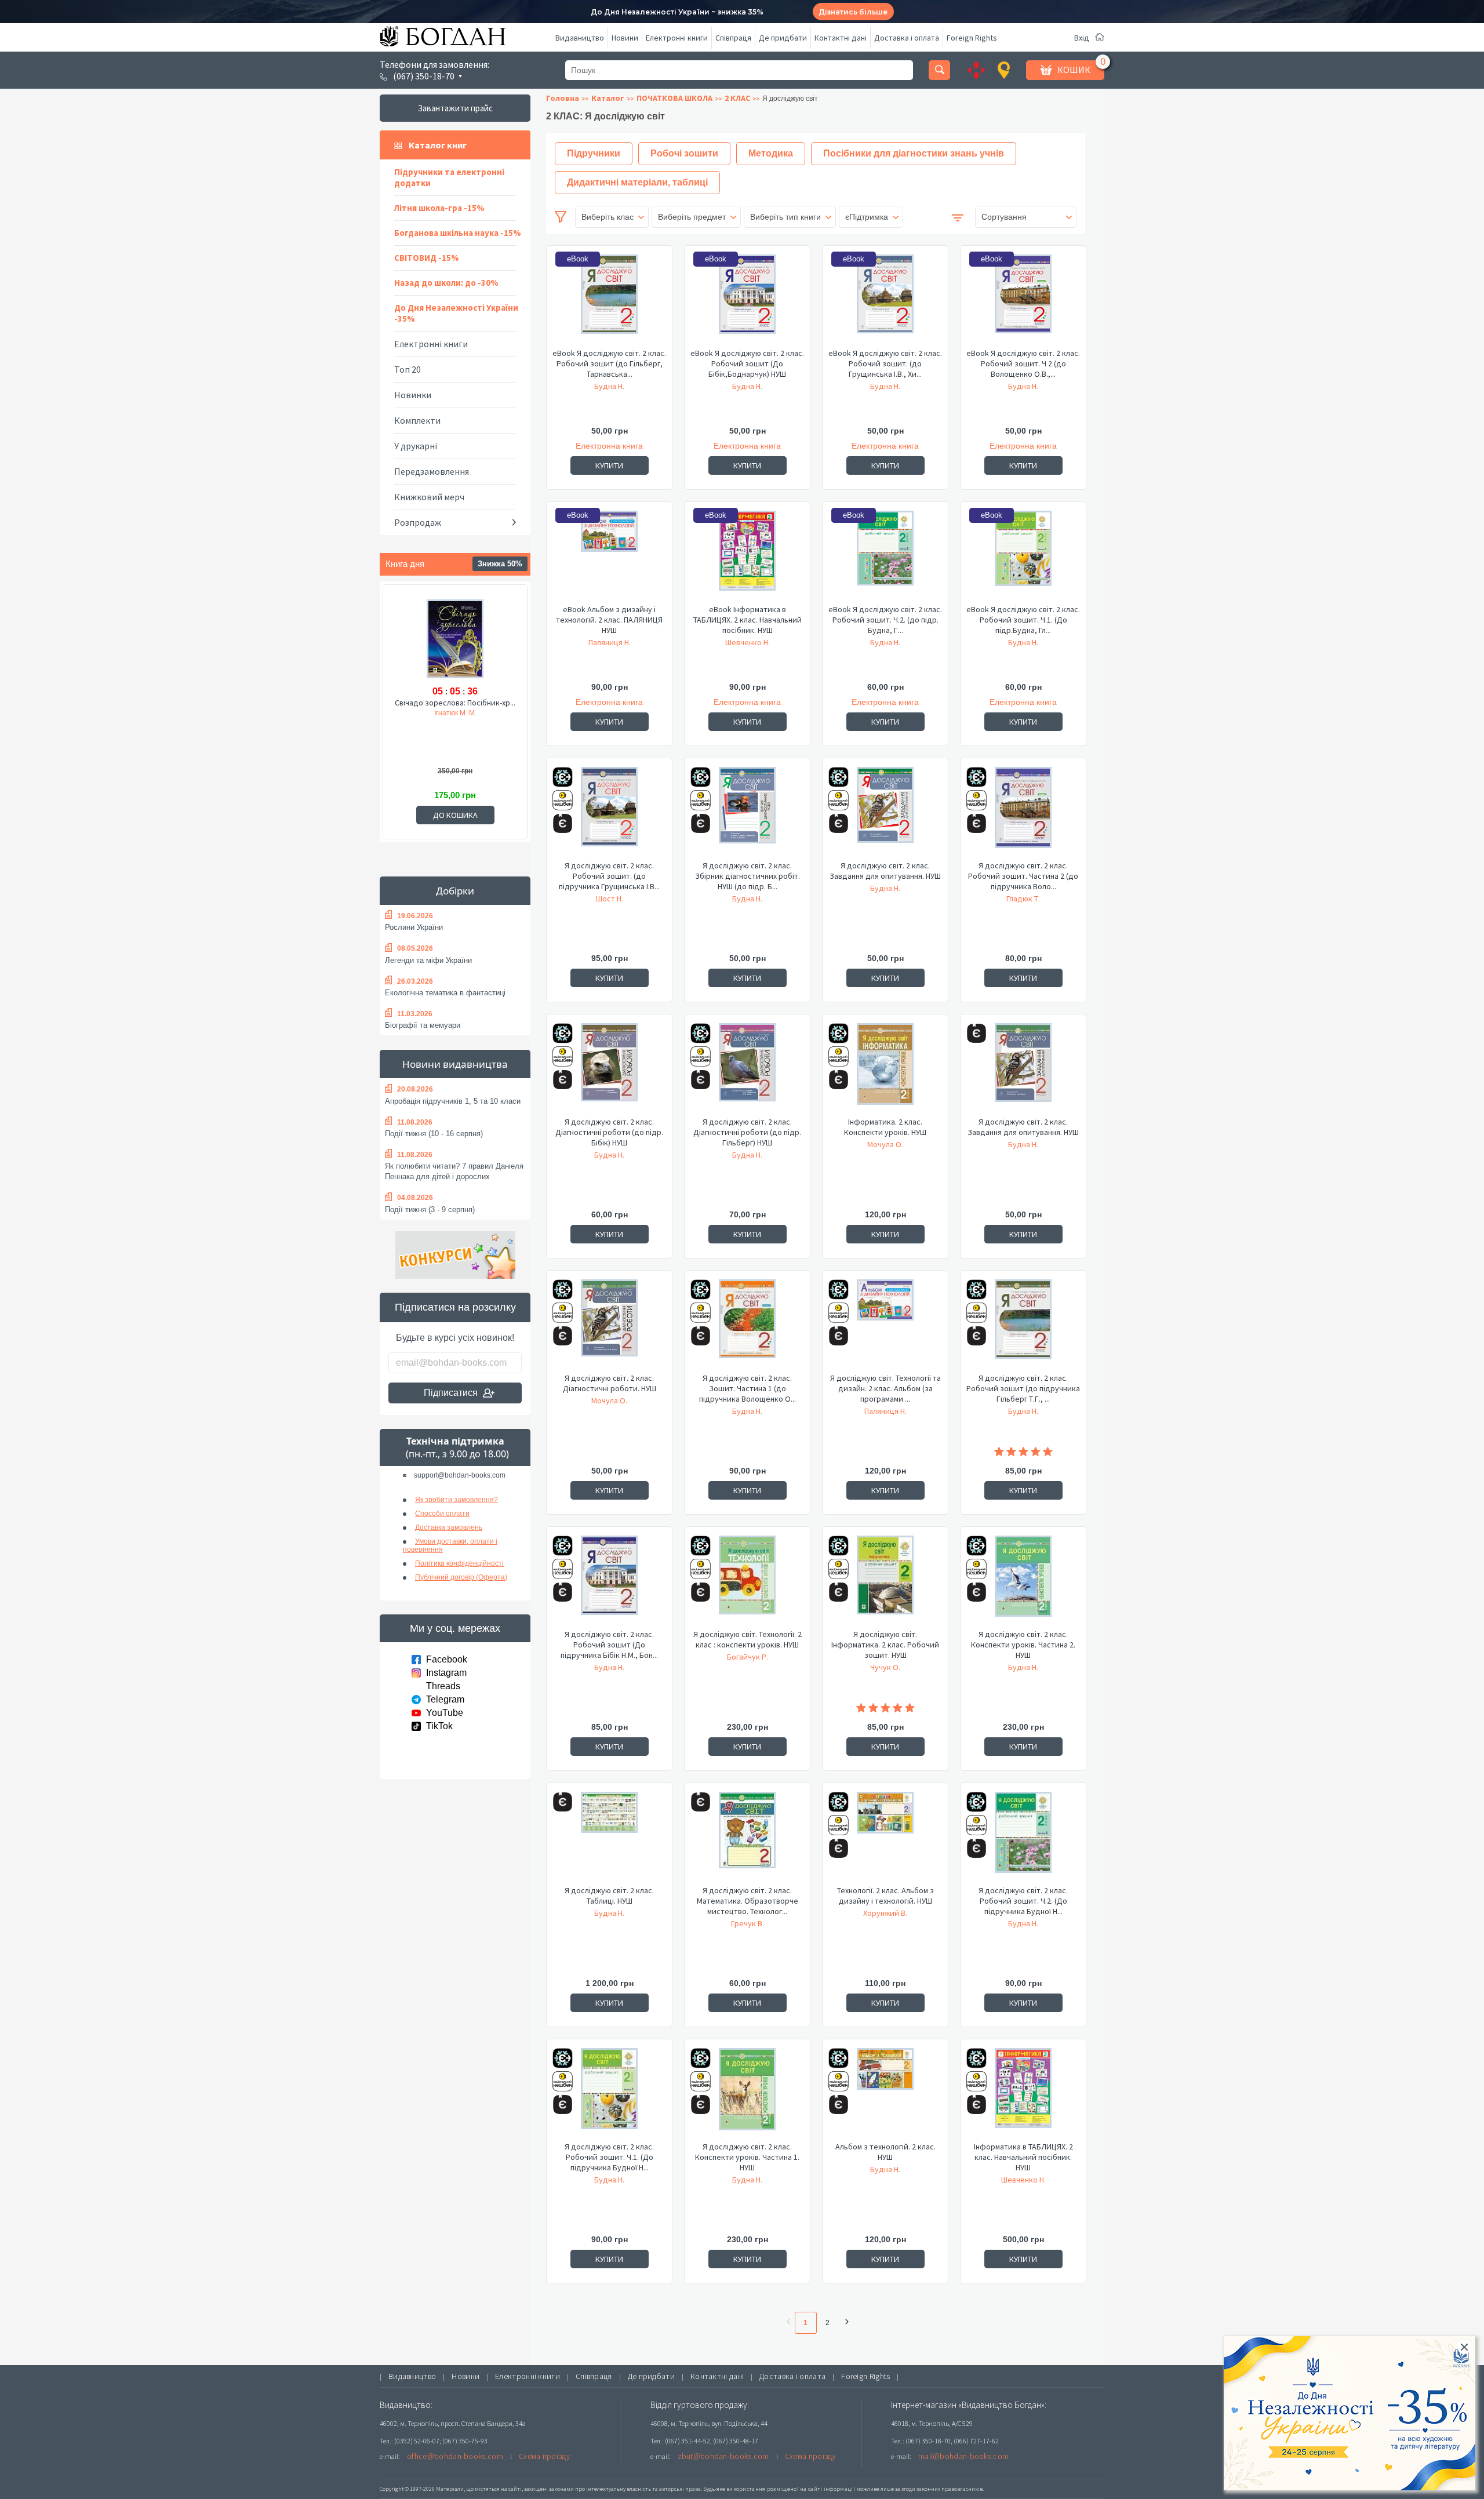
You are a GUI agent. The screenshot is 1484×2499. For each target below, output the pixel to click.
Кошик (1074, 70)
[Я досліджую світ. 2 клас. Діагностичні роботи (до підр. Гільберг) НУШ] (747, 1070)
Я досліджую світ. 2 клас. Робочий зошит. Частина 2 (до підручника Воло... (1023, 876)
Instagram (446, 1673)
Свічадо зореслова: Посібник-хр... (455, 703)
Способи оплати (442, 1514)
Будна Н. (609, 386)
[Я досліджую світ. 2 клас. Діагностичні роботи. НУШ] (609, 1326)
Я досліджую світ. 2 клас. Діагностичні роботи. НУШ (610, 1383)
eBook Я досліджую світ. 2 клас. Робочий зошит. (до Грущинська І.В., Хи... (885, 363)
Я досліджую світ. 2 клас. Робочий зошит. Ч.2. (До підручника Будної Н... (1023, 1901)
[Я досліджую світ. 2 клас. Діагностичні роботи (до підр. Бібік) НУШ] (609, 1070)
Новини (625, 38)
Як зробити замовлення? (457, 1500)
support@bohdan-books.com (460, 1475)
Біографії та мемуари (423, 1025)
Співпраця (733, 38)
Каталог (608, 98)
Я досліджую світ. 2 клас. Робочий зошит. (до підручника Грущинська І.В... (609, 876)
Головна (563, 98)
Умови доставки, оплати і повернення (450, 1545)
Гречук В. (748, 1923)
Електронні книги (677, 38)
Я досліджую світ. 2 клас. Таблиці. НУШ (609, 1896)
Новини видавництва (455, 1064)
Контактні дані (841, 38)
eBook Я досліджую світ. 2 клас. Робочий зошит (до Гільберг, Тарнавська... (609, 363)
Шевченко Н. (748, 642)
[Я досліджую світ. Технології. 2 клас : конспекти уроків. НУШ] (747, 1582)
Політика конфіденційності (459, 1563)
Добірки (455, 891)
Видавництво (580, 38)
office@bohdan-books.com (455, 2456)
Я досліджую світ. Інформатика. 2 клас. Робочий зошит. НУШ (885, 1645)
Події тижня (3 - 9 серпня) (430, 1210)
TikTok (439, 1726)
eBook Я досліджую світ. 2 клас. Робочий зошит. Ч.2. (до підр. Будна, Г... (885, 620)
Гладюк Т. (1023, 899)
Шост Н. (610, 899)
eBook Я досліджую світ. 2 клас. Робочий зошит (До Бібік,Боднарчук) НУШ (747, 363)
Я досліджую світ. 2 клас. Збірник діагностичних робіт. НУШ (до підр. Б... (748, 876)
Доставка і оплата (907, 38)
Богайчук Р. (748, 1657)
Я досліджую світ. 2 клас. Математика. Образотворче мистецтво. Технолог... (748, 1901)
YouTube (445, 1713)
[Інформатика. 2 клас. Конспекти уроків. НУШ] (885, 1070)
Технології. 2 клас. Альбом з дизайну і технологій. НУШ (885, 1896)
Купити (609, 465)
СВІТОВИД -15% (427, 258)
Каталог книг (438, 145)
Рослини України (414, 927)
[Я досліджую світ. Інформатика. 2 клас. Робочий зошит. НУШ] (885, 1582)
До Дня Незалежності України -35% (456, 313)
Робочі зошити (684, 153)
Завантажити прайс (455, 108)
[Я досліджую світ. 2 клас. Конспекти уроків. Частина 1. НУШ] (747, 2094)
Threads (443, 1686)
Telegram (445, 1699)
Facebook (447, 1659)
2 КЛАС (737, 98)
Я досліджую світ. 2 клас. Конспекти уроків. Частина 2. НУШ (1023, 1645)
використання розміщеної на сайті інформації (791, 2489)
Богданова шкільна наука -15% (458, 233)
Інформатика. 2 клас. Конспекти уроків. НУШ (885, 1127)
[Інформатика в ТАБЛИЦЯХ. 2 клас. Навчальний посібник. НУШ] (1023, 2094)
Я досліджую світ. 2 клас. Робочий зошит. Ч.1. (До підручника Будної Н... (609, 2157)
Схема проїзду (544, 2456)
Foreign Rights (972, 38)
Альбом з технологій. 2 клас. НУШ (885, 2152)
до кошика (455, 815)
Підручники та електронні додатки (449, 177)
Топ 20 (408, 369)
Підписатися (451, 1393)
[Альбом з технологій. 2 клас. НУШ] (885, 2094)
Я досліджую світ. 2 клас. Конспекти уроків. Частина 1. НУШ (747, 2157)
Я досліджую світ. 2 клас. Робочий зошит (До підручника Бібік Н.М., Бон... (609, 1645)
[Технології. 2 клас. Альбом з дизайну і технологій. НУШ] (885, 1838)
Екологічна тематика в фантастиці (445, 993)
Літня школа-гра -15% (439, 208)
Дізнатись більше (853, 12)
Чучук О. (885, 1667)
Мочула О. (885, 1144)
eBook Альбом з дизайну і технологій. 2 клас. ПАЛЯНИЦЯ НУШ (609, 620)
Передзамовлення (432, 471)
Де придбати (783, 38)
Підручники (594, 153)
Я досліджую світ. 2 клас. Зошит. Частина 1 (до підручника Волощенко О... (748, 1388)
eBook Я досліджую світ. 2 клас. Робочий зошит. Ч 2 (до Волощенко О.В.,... (1023, 363)
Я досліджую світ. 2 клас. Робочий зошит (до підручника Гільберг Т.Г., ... (1023, 1388)
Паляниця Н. (610, 642)
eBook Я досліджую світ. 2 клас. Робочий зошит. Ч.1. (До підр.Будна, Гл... (1023, 620)
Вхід (1082, 38)
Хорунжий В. (885, 1913)
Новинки (413, 395)
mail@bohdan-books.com (963, 2456)
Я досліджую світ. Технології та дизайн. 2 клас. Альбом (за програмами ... (885, 1388)
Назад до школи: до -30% (446, 283)
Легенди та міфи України (428, 960)
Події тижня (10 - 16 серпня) (434, 1134)
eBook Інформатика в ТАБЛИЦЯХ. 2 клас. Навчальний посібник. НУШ (748, 620)
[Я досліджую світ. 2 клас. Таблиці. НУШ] (609, 1838)
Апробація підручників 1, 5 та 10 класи (453, 1101)
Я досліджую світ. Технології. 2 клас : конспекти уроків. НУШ (748, 1639)
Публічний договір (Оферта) (461, 1577)
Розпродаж (418, 522)
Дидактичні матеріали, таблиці (637, 182)
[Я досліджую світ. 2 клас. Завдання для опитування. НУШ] (885, 813)
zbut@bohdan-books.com (723, 2456)
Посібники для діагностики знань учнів (914, 153)
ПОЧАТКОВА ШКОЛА (674, 98)
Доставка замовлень (449, 1527)
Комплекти (417, 420)
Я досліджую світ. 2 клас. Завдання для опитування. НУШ (885, 871)
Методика (771, 153)
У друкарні (416, 446)
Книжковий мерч (429, 497)
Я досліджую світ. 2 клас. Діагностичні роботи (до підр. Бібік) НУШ (609, 1132)
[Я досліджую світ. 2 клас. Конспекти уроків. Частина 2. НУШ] (1023, 1582)
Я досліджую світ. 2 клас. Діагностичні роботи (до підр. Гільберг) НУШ (747, 1132)
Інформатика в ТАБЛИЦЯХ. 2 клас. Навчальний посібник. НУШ (1023, 2157)
